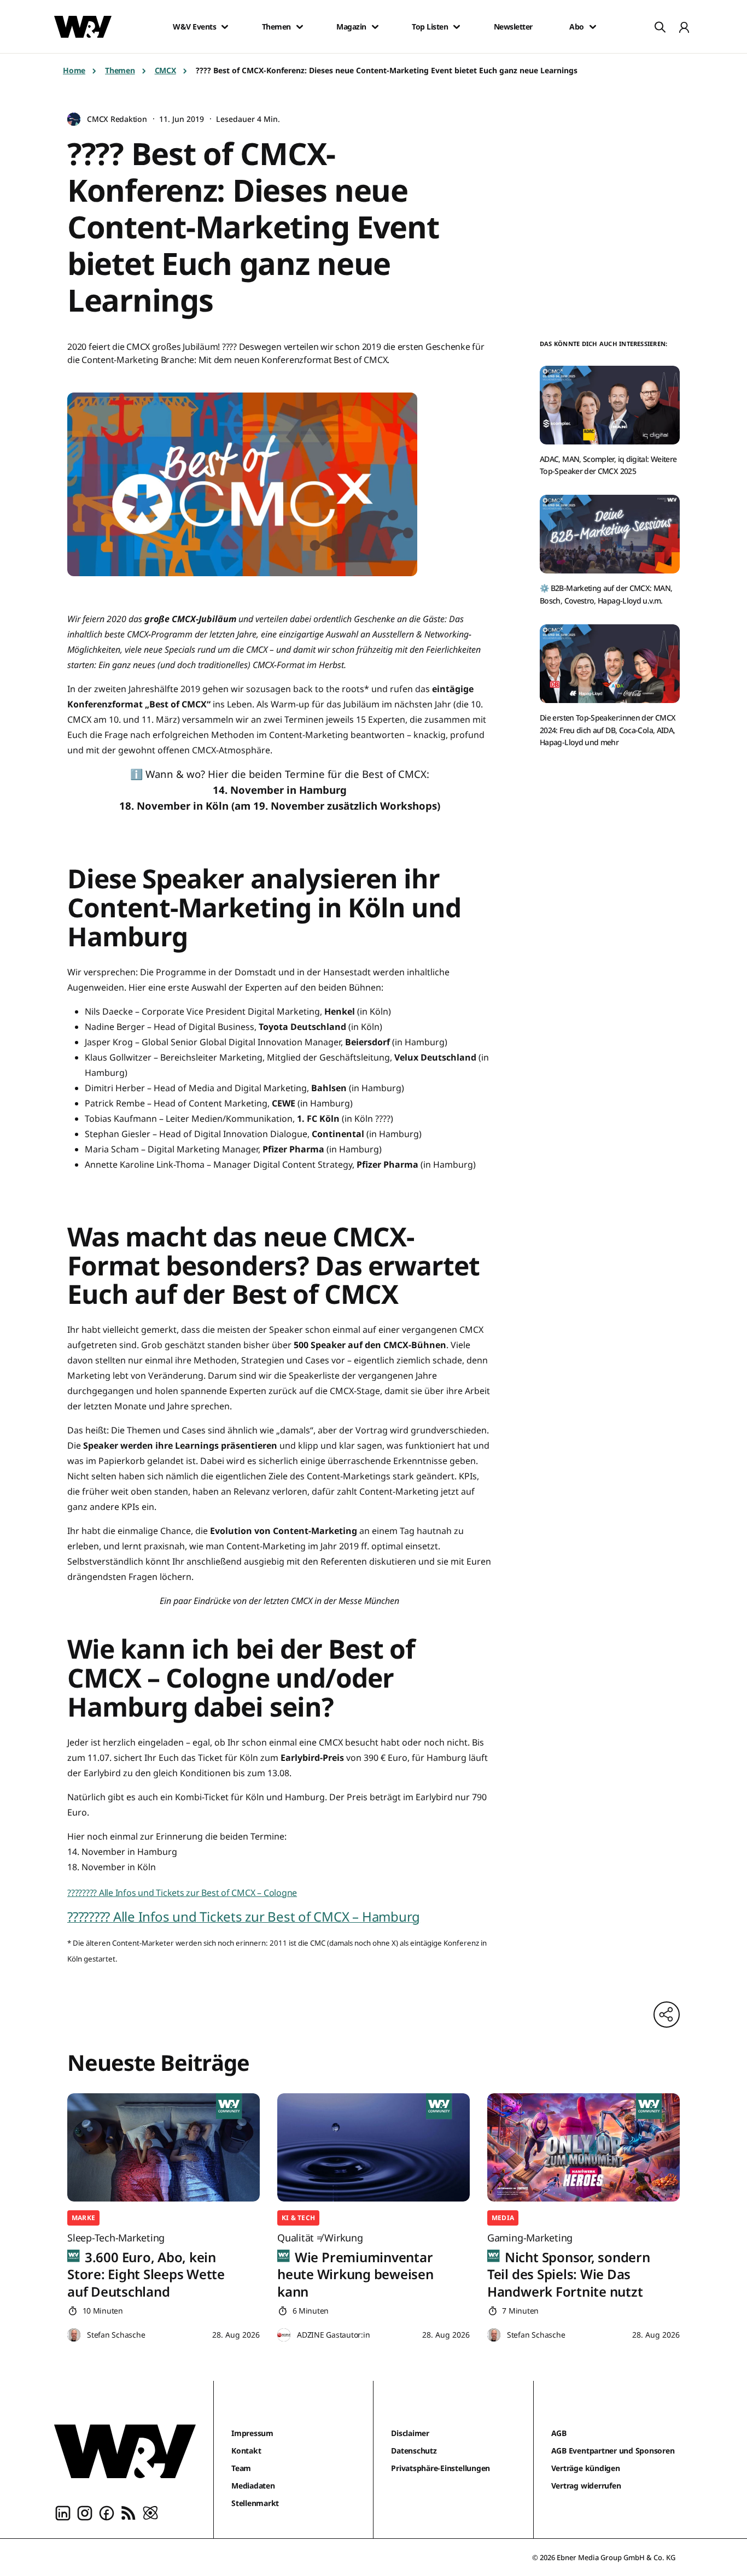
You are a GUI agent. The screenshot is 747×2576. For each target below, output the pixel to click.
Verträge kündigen (586, 2468)
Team (241, 2468)
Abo (577, 27)
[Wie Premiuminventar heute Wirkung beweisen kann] (373, 2147)
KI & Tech (298, 2218)
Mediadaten (253, 2486)
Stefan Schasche (116, 2335)
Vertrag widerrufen (586, 2486)
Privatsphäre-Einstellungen (440, 2468)
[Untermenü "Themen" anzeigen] (300, 27)
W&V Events (194, 27)
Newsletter (513, 27)
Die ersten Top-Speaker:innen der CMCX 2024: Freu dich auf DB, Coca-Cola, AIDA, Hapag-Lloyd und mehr (608, 730)
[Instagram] (85, 2512)
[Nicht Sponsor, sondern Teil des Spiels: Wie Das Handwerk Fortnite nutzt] (583, 2147)
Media (503, 2218)
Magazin (351, 27)
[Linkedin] (63, 2512)
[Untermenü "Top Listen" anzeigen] (457, 27)
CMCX (165, 70)
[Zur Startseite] (125, 2451)
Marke (83, 2218)
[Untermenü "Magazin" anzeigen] (375, 27)
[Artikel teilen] (667, 2015)
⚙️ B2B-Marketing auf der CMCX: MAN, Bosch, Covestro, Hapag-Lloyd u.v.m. (606, 594)
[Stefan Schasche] (74, 2335)
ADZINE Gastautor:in (333, 2335)
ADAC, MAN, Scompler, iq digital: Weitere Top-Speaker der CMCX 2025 (608, 465)
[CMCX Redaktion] (74, 119)
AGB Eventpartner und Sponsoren (613, 2451)
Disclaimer (410, 2433)
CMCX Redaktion (117, 119)
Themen (276, 27)
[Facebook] (107, 2512)
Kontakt (246, 2451)
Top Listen (430, 27)
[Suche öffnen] (660, 27)
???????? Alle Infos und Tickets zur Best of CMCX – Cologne (182, 1893)
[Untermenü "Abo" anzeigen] (593, 27)
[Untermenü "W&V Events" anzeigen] (225, 27)
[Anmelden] (684, 27)
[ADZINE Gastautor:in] (284, 2335)
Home (74, 70)
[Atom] (150, 2512)
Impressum (252, 2433)
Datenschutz (414, 2451)
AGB (559, 2433)
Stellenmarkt (255, 2503)
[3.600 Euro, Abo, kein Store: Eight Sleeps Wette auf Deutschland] (164, 2147)
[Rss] (129, 2512)
